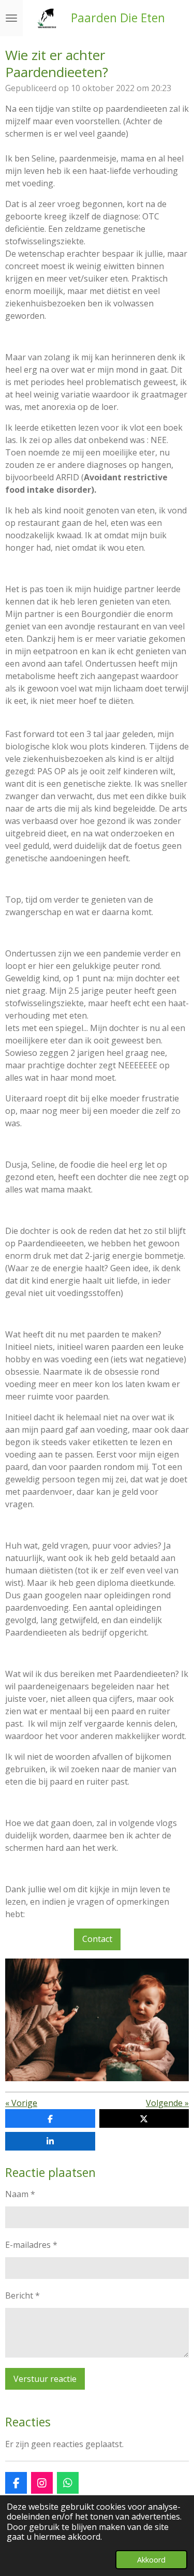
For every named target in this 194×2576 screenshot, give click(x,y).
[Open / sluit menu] (11, 18)
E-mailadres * (31, 2245)
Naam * (20, 2194)
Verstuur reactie (45, 2379)
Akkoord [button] (151, 2560)
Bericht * (23, 2295)
